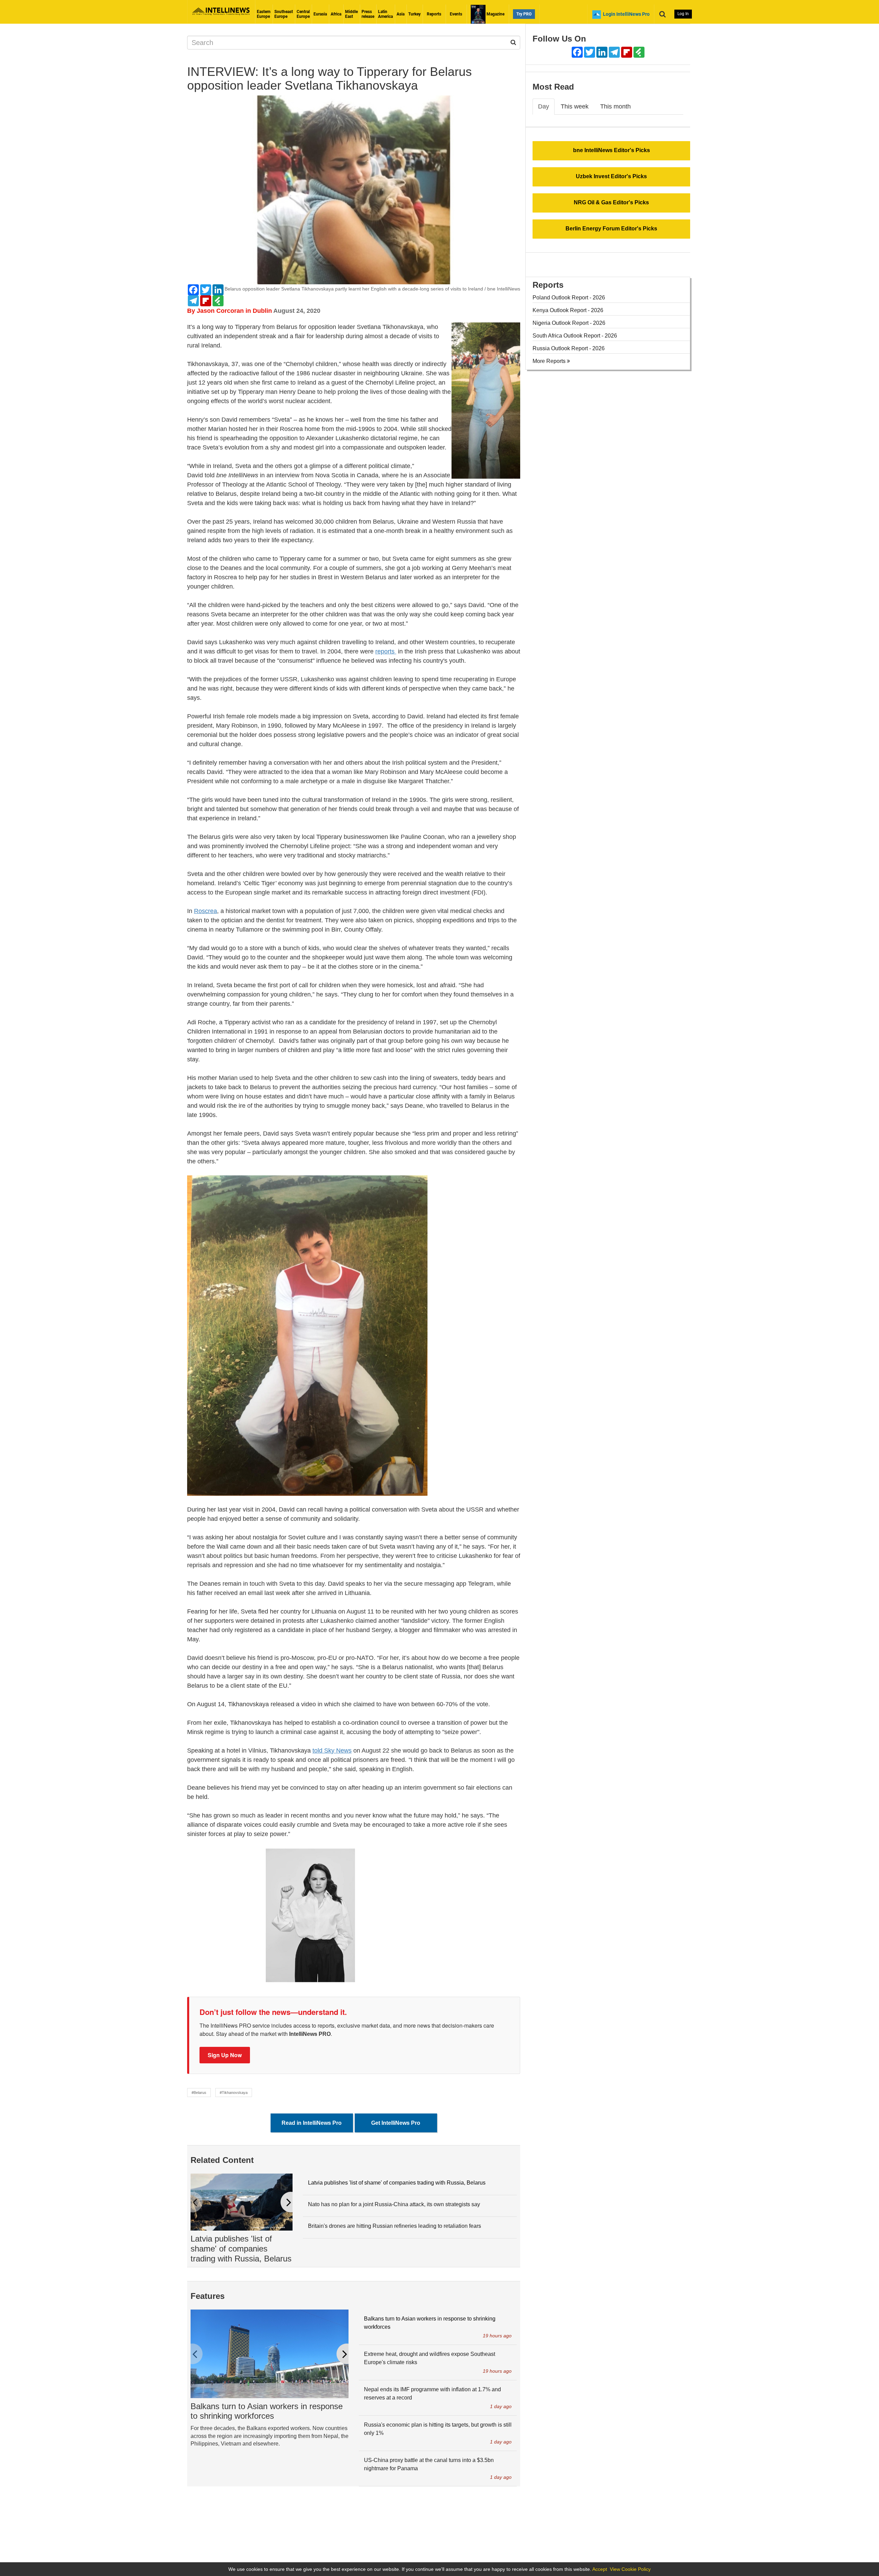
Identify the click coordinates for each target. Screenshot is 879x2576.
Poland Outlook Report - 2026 (569, 298)
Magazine (495, 14)
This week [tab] (575, 106)
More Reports (550, 361)
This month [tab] (615, 106)
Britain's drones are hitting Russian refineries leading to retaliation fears (395, 2226)
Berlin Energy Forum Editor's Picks (611, 229)
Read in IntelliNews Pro (312, 2123)
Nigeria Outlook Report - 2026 (569, 323)
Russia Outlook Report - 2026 (569, 348)
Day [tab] (544, 106)
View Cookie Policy (630, 2569)
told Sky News (332, 1751)
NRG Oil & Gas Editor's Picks (611, 202)
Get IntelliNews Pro (396, 2123)
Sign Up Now (225, 2055)
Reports (434, 14)
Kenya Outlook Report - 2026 (568, 310)
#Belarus (199, 2093)
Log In (683, 14)
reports (386, 651)
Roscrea (206, 911)
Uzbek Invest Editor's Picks (611, 176)
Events (456, 14)
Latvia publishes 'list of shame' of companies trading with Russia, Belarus (241, 2249)
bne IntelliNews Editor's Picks (612, 150)
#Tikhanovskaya (234, 2093)
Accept (600, 2569)
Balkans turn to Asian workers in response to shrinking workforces (267, 2411)
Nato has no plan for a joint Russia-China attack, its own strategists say (394, 2204)
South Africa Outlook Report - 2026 (575, 336)
